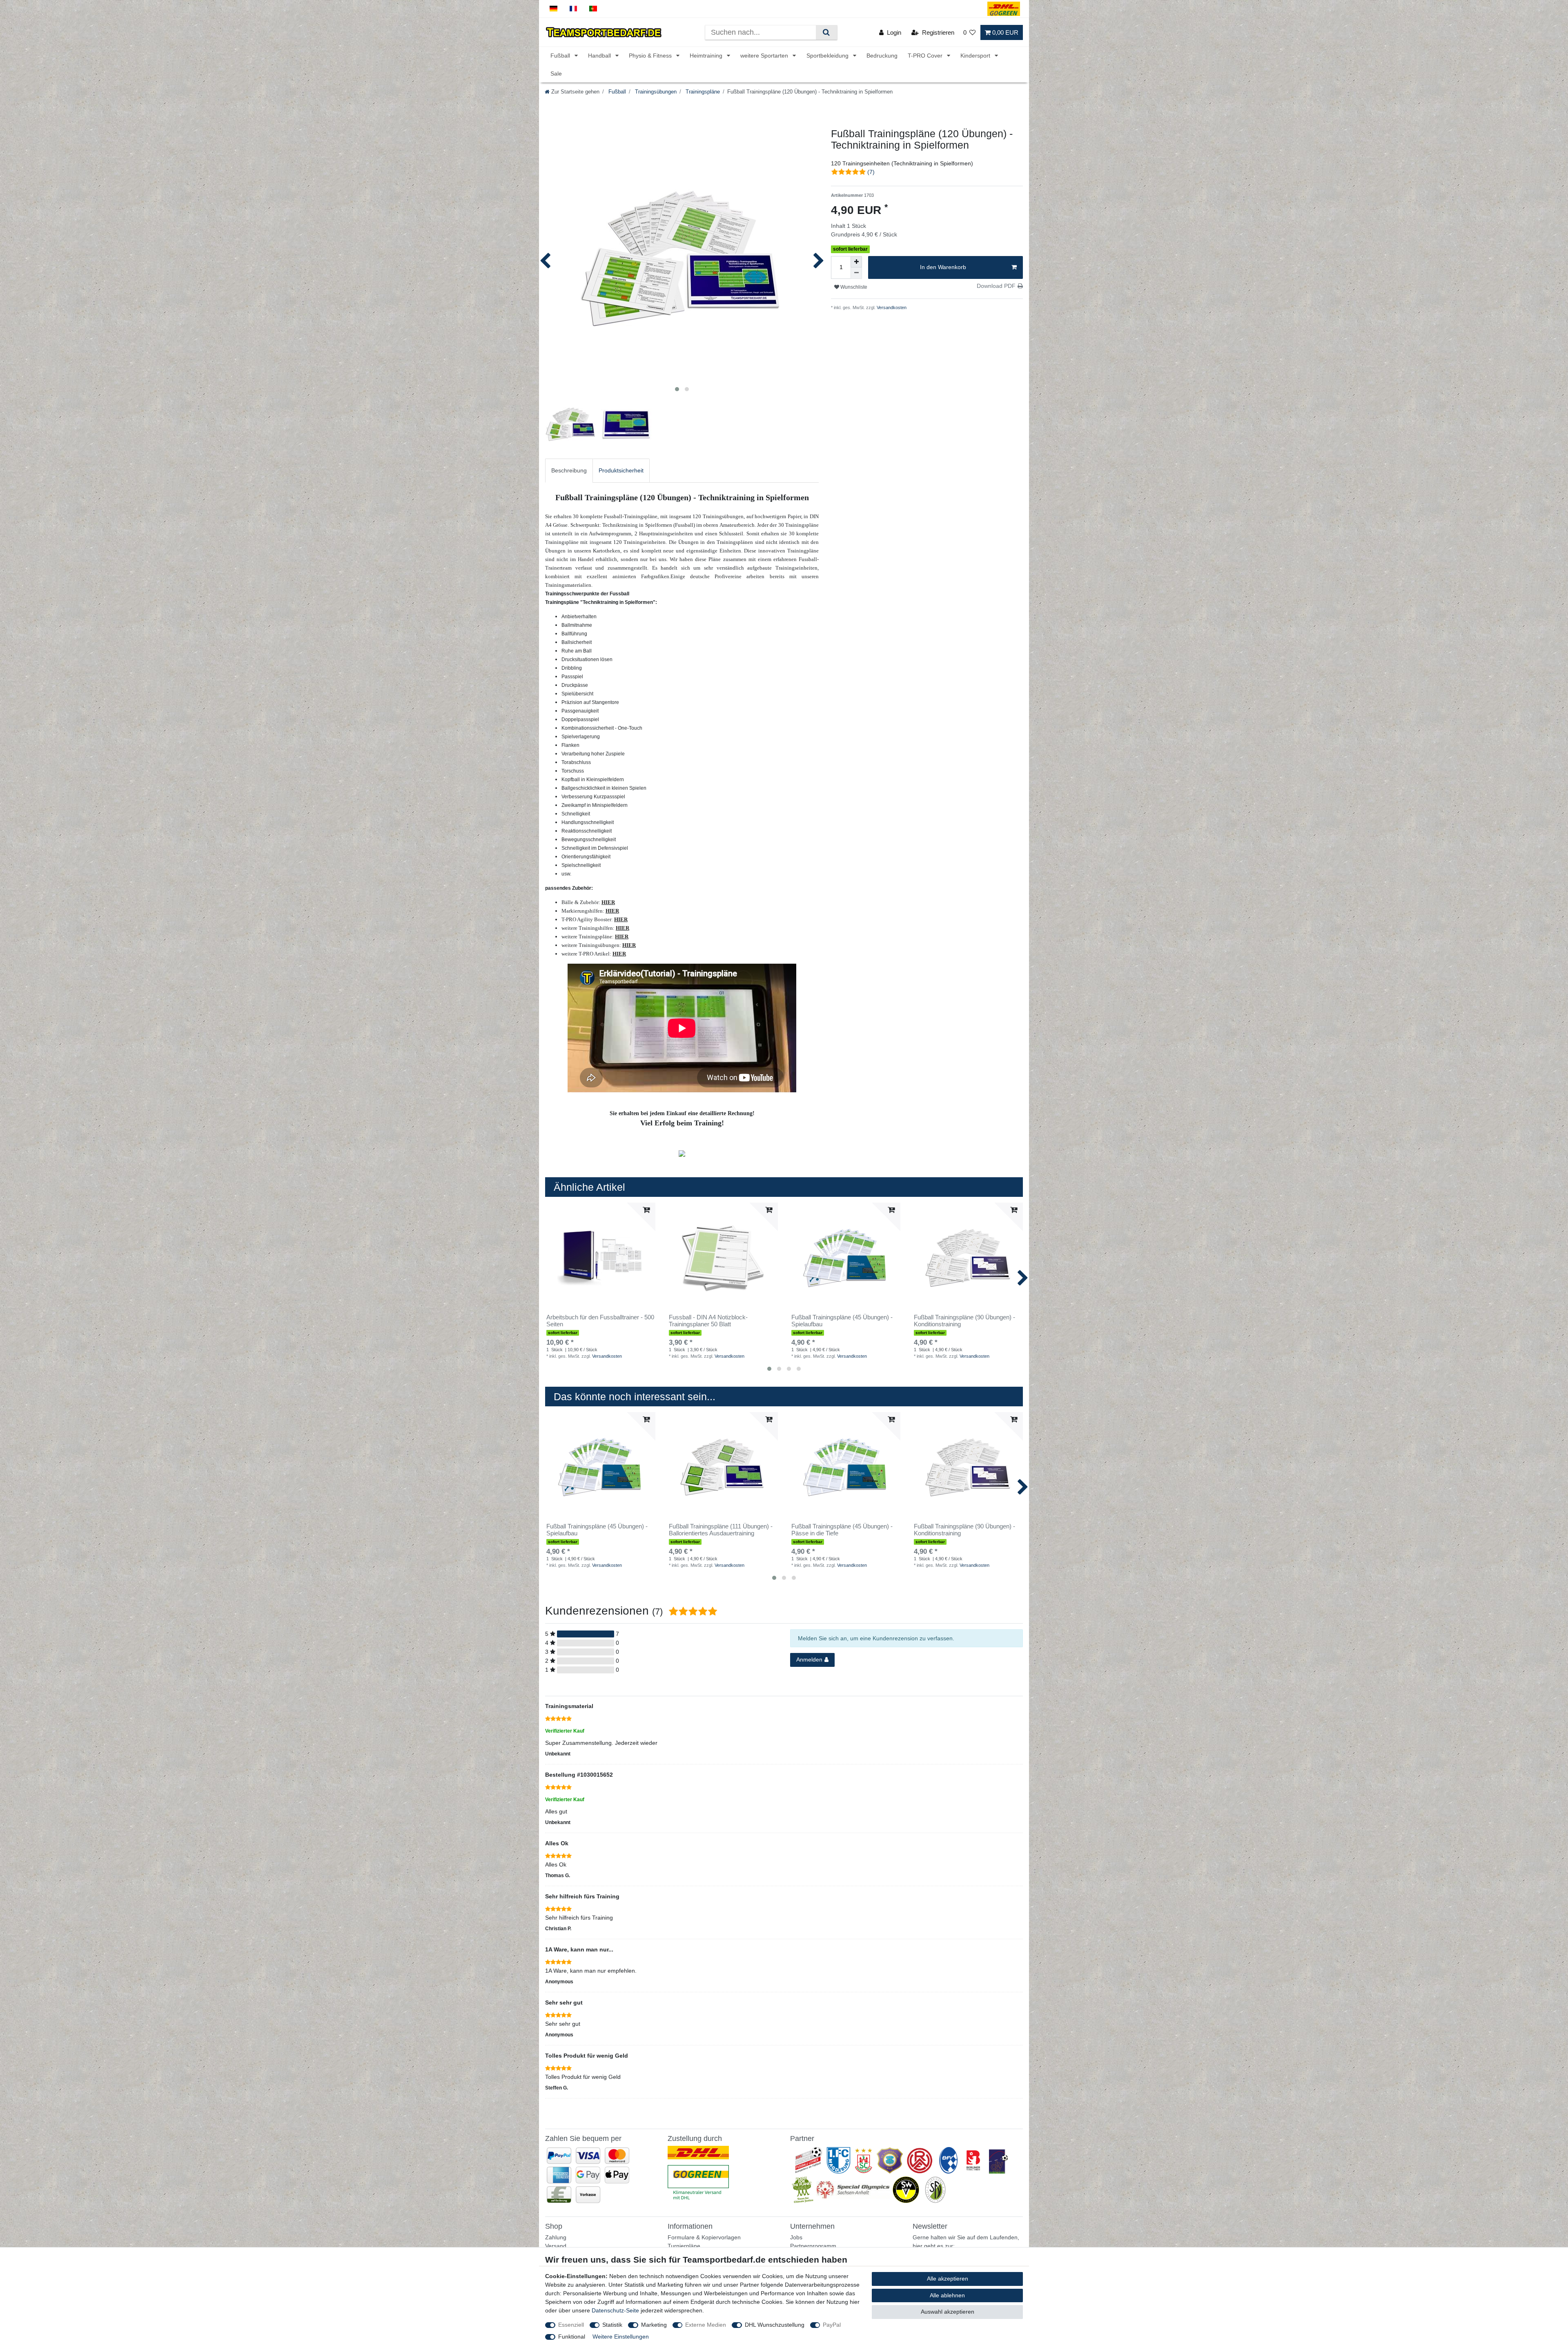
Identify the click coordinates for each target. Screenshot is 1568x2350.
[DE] (553, 9)
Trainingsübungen (655, 92)
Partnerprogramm (813, 2246)
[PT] (593, 9)
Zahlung (556, 2237)
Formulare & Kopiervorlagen (704, 2237)
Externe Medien (706, 2325)
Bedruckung (882, 56)
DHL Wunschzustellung (775, 2325)
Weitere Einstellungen (621, 2337)
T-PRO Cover (926, 56)
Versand (556, 2246)
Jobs (796, 2237)
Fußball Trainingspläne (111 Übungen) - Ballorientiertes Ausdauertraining (721, 1530)
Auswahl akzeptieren (948, 2312)
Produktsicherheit (621, 470)
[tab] (569, 471)
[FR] (574, 9)
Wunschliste (853, 287)
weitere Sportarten (765, 56)
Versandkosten (891, 307)
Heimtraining (707, 56)
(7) (871, 172)
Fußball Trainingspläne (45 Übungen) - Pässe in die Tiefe (842, 1530)
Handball (600, 56)
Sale (556, 74)
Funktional (572, 2337)
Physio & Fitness (651, 56)
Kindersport (976, 56)
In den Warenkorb (943, 267)
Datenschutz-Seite (615, 2310)
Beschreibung (569, 470)
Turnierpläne (684, 2246)
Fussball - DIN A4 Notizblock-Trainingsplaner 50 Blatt (708, 1321)
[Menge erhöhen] (856, 262)
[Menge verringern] (856, 273)
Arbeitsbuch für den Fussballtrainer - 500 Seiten (600, 1321)
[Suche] (826, 32)
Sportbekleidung (828, 56)
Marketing (654, 2325)
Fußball (561, 56)
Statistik (612, 2325)
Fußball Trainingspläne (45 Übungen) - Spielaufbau (842, 1321)
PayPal (832, 2325)
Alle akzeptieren (948, 2279)
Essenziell (571, 2325)
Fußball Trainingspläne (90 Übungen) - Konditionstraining (964, 1321)
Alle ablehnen (947, 2295)
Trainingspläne (702, 92)
